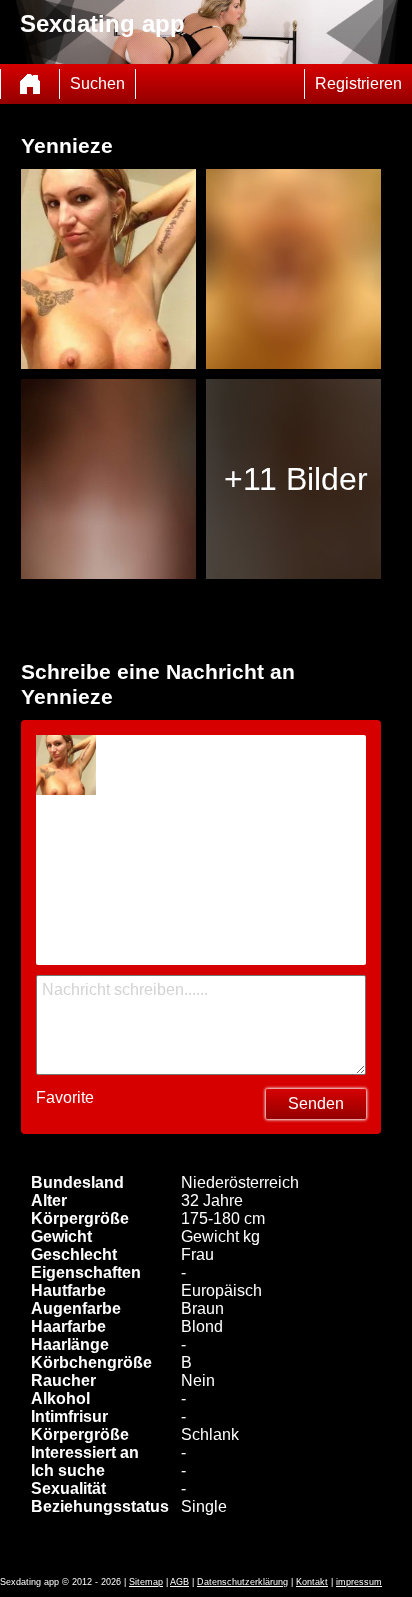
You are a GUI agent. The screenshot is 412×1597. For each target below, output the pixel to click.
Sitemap (146, 1582)
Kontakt (312, 1582)
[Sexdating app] (30, 84)
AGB (179, 1582)
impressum (359, 1582)
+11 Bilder (296, 479)
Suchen (97, 83)
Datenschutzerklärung (242, 1582)
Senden (316, 1103)
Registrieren (358, 83)
